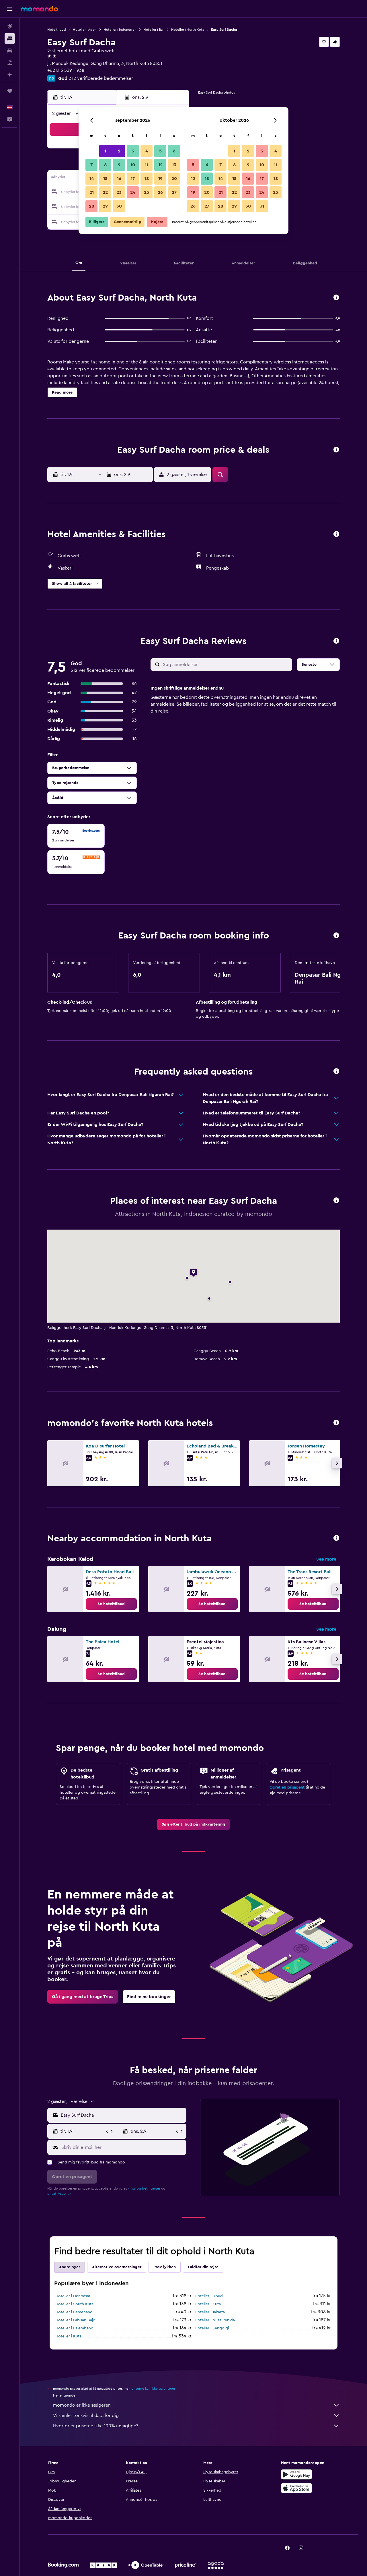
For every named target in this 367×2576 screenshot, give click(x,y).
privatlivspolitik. (60, 2194)
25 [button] (147, 192)
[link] (111, 1604)
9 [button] (119, 165)
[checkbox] (76, 836)
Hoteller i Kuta (208, 2304)
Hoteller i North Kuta (188, 30)
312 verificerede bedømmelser (101, 78)
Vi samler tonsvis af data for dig (86, 2416)
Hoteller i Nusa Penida (215, 2320)
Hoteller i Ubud (209, 2296)
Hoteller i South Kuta (74, 2304)
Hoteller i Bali (154, 30)
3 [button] (133, 151)
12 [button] (160, 165)
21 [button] (92, 192)
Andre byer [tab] (70, 2267)
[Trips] (10, 91)
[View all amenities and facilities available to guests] (336, 534)
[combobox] (122, 2115)
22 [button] (105, 192)
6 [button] (174, 151)
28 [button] (91, 206)
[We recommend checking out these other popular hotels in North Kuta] (336, 1423)
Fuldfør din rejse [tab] (203, 2267)
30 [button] (119, 206)
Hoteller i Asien (85, 30)
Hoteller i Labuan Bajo (75, 2320)
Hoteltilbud (57, 30)
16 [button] (119, 179)
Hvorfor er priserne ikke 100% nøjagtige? (96, 2426)
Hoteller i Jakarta (210, 2312)
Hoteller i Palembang (74, 2328)
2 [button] (119, 151)
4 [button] (147, 151)
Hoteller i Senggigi (212, 2328)
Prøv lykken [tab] (165, 2267)
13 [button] (174, 165)
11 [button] (147, 165)
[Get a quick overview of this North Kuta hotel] (336, 298)
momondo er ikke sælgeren (82, 2405)
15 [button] (105, 179)
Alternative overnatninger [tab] (117, 2267)
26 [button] (160, 192)
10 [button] (133, 165)
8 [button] (105, 165)
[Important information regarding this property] (336, 936)
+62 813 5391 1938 (66, 70)
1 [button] (105, 151)
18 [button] (147, 179)
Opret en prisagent (287, 1787)
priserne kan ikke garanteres (153, 2389)
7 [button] (91, 165)
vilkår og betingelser (144, 2188)
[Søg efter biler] (10, 51)
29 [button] (105, 206)
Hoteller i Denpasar (73, 2296)
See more (326, 1559)
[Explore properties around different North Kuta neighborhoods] (336, 1538)
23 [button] (119, 192)
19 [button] (160, 179)
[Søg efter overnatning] (10, 38)
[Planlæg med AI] (10, 75)
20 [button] (174, 179)
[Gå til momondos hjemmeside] (39, 9)
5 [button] (160, 151)
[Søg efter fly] (10, 26)
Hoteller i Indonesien (120, 30)
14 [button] (92, 179)
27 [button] (174, 192)
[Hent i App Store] (296, 2488)
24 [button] (133, 192)
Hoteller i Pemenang (74, 2312)
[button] (10, 9)
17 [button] (133, 179)
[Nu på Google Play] (296, 2474)
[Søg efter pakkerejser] (10, 63)
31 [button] (262, 206)
